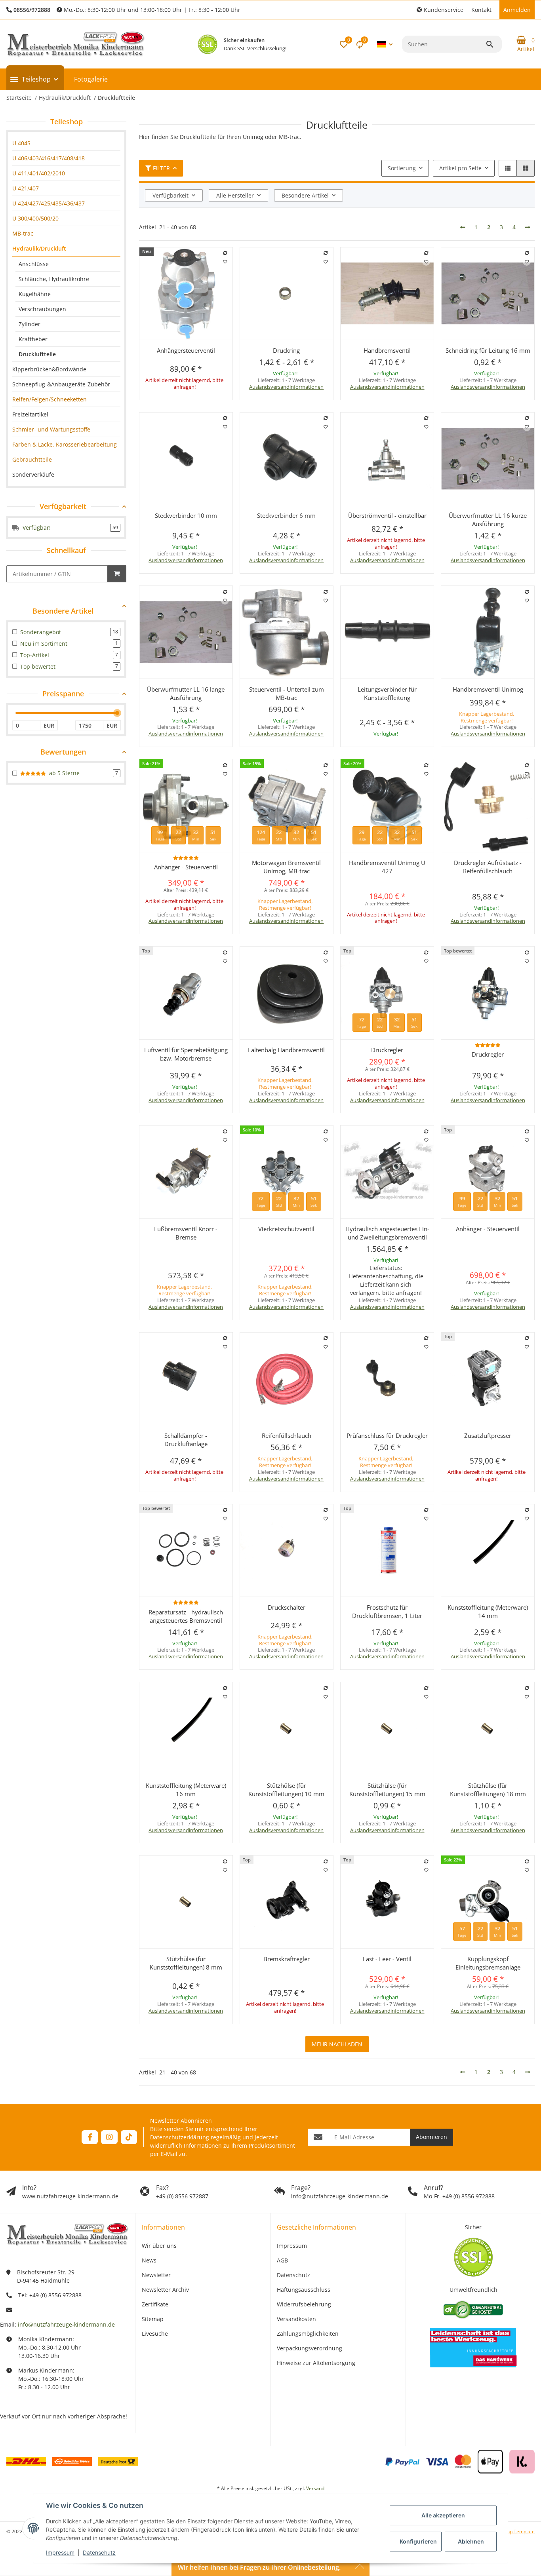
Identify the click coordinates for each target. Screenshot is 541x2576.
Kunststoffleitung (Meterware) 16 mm (186, 1790)
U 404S (21, 143)
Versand (315, 2488)
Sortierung (402, 168)
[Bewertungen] (186, 858)
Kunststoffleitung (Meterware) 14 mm (488, 1611)
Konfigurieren (418, 2541)
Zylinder (30, 324)
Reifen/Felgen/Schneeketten (50, 399)
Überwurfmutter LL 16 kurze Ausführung (488, 520)
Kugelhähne (35, 294)
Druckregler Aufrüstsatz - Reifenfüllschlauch (488, 867)
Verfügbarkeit (170, 195)
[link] (66, 143)
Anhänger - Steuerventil (186, 867)
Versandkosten (296, 2319)
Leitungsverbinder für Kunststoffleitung (387, 693)
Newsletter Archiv (165, 2290)
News (149, 2260)
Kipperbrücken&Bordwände (49, 369)
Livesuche (155, 2334)
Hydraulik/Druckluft (39, 248)
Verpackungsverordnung (310, 2348)
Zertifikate (155, 2304)
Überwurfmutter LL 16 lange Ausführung (186, 693)
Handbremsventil (387, 350)
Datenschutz (99, 2552)
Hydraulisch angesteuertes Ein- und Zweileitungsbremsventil (387, 1233)
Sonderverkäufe (33, 474)
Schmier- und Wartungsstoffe (51, 429)
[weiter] (528, 227)
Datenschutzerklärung (180, 2137)
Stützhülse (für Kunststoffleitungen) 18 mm (488, 1790)
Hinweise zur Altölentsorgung (316, 2363)
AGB (282, 2260)
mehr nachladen (337, 2044)
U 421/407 (26, 188)
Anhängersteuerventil (186, 350)
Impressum (60, 2552)
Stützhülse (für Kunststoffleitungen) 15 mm (387, 1790)
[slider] (117, 713)
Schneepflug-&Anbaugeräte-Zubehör (61, 384)
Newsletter (156, 2275)
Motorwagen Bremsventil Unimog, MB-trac (286, 867)
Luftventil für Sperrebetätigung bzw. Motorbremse (186, 1054)
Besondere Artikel (305, 195)
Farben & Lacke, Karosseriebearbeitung (65, 444)
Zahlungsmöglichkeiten (308, 2334)
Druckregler (387, 1050)
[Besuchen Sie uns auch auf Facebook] (90, 2137)
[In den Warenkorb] (117, 574)
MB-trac (23, 233)
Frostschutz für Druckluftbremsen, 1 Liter (387, 1611)
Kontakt (481, 10)
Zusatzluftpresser (488, 1435)
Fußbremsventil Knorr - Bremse (186, 1233)
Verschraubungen (42, 309)
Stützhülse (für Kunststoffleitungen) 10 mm (286, 1790)
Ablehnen (471, 2541)
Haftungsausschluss (304, 2290)
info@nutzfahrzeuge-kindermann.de (66, 2324)
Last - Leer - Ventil (387, 1959)
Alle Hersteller (235, 195)
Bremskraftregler (287, 1959)
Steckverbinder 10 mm (186, 515)
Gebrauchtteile (32, 459)
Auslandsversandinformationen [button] (286, 387)
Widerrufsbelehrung (304, 2304)
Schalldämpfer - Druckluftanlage (186, 1440)
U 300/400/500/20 (35, 218)
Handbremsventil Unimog (488, 689)
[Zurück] (463, 227)
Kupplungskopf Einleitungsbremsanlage (488, 1963)
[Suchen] (493, 44)
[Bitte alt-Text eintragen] (208, 44)
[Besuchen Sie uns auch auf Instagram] (109, 2137)
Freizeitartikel (30, 414)
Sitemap (153, 2319)
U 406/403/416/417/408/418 (49, 158)
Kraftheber (33, 339)
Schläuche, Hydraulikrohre (54, 279)
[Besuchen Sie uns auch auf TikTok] (129, 2137)
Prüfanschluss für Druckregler (387, 1435)
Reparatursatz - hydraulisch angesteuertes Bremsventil (186, 1616)
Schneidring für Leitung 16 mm (488, 350)
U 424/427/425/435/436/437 (49, 203)
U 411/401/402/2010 (39, 173)
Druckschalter (287, 1607)
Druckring (286, 350)
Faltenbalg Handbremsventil (286, 1050)
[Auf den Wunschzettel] (225, 262)
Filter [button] (161, 168)
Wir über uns (159, 2246)
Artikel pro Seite (460, 168)
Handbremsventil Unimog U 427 (387, 867)
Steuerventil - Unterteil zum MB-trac (287, 693)
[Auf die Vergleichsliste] (225, 253)
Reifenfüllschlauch (287, 1435)
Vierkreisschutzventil (286, 1229)
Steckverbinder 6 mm (286, 515)
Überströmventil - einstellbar (387, 515)
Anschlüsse (34, 264)
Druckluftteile (37, 354)
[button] (440, 10)
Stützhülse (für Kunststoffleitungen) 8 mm (186, 1963)
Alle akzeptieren (443, 2515)
